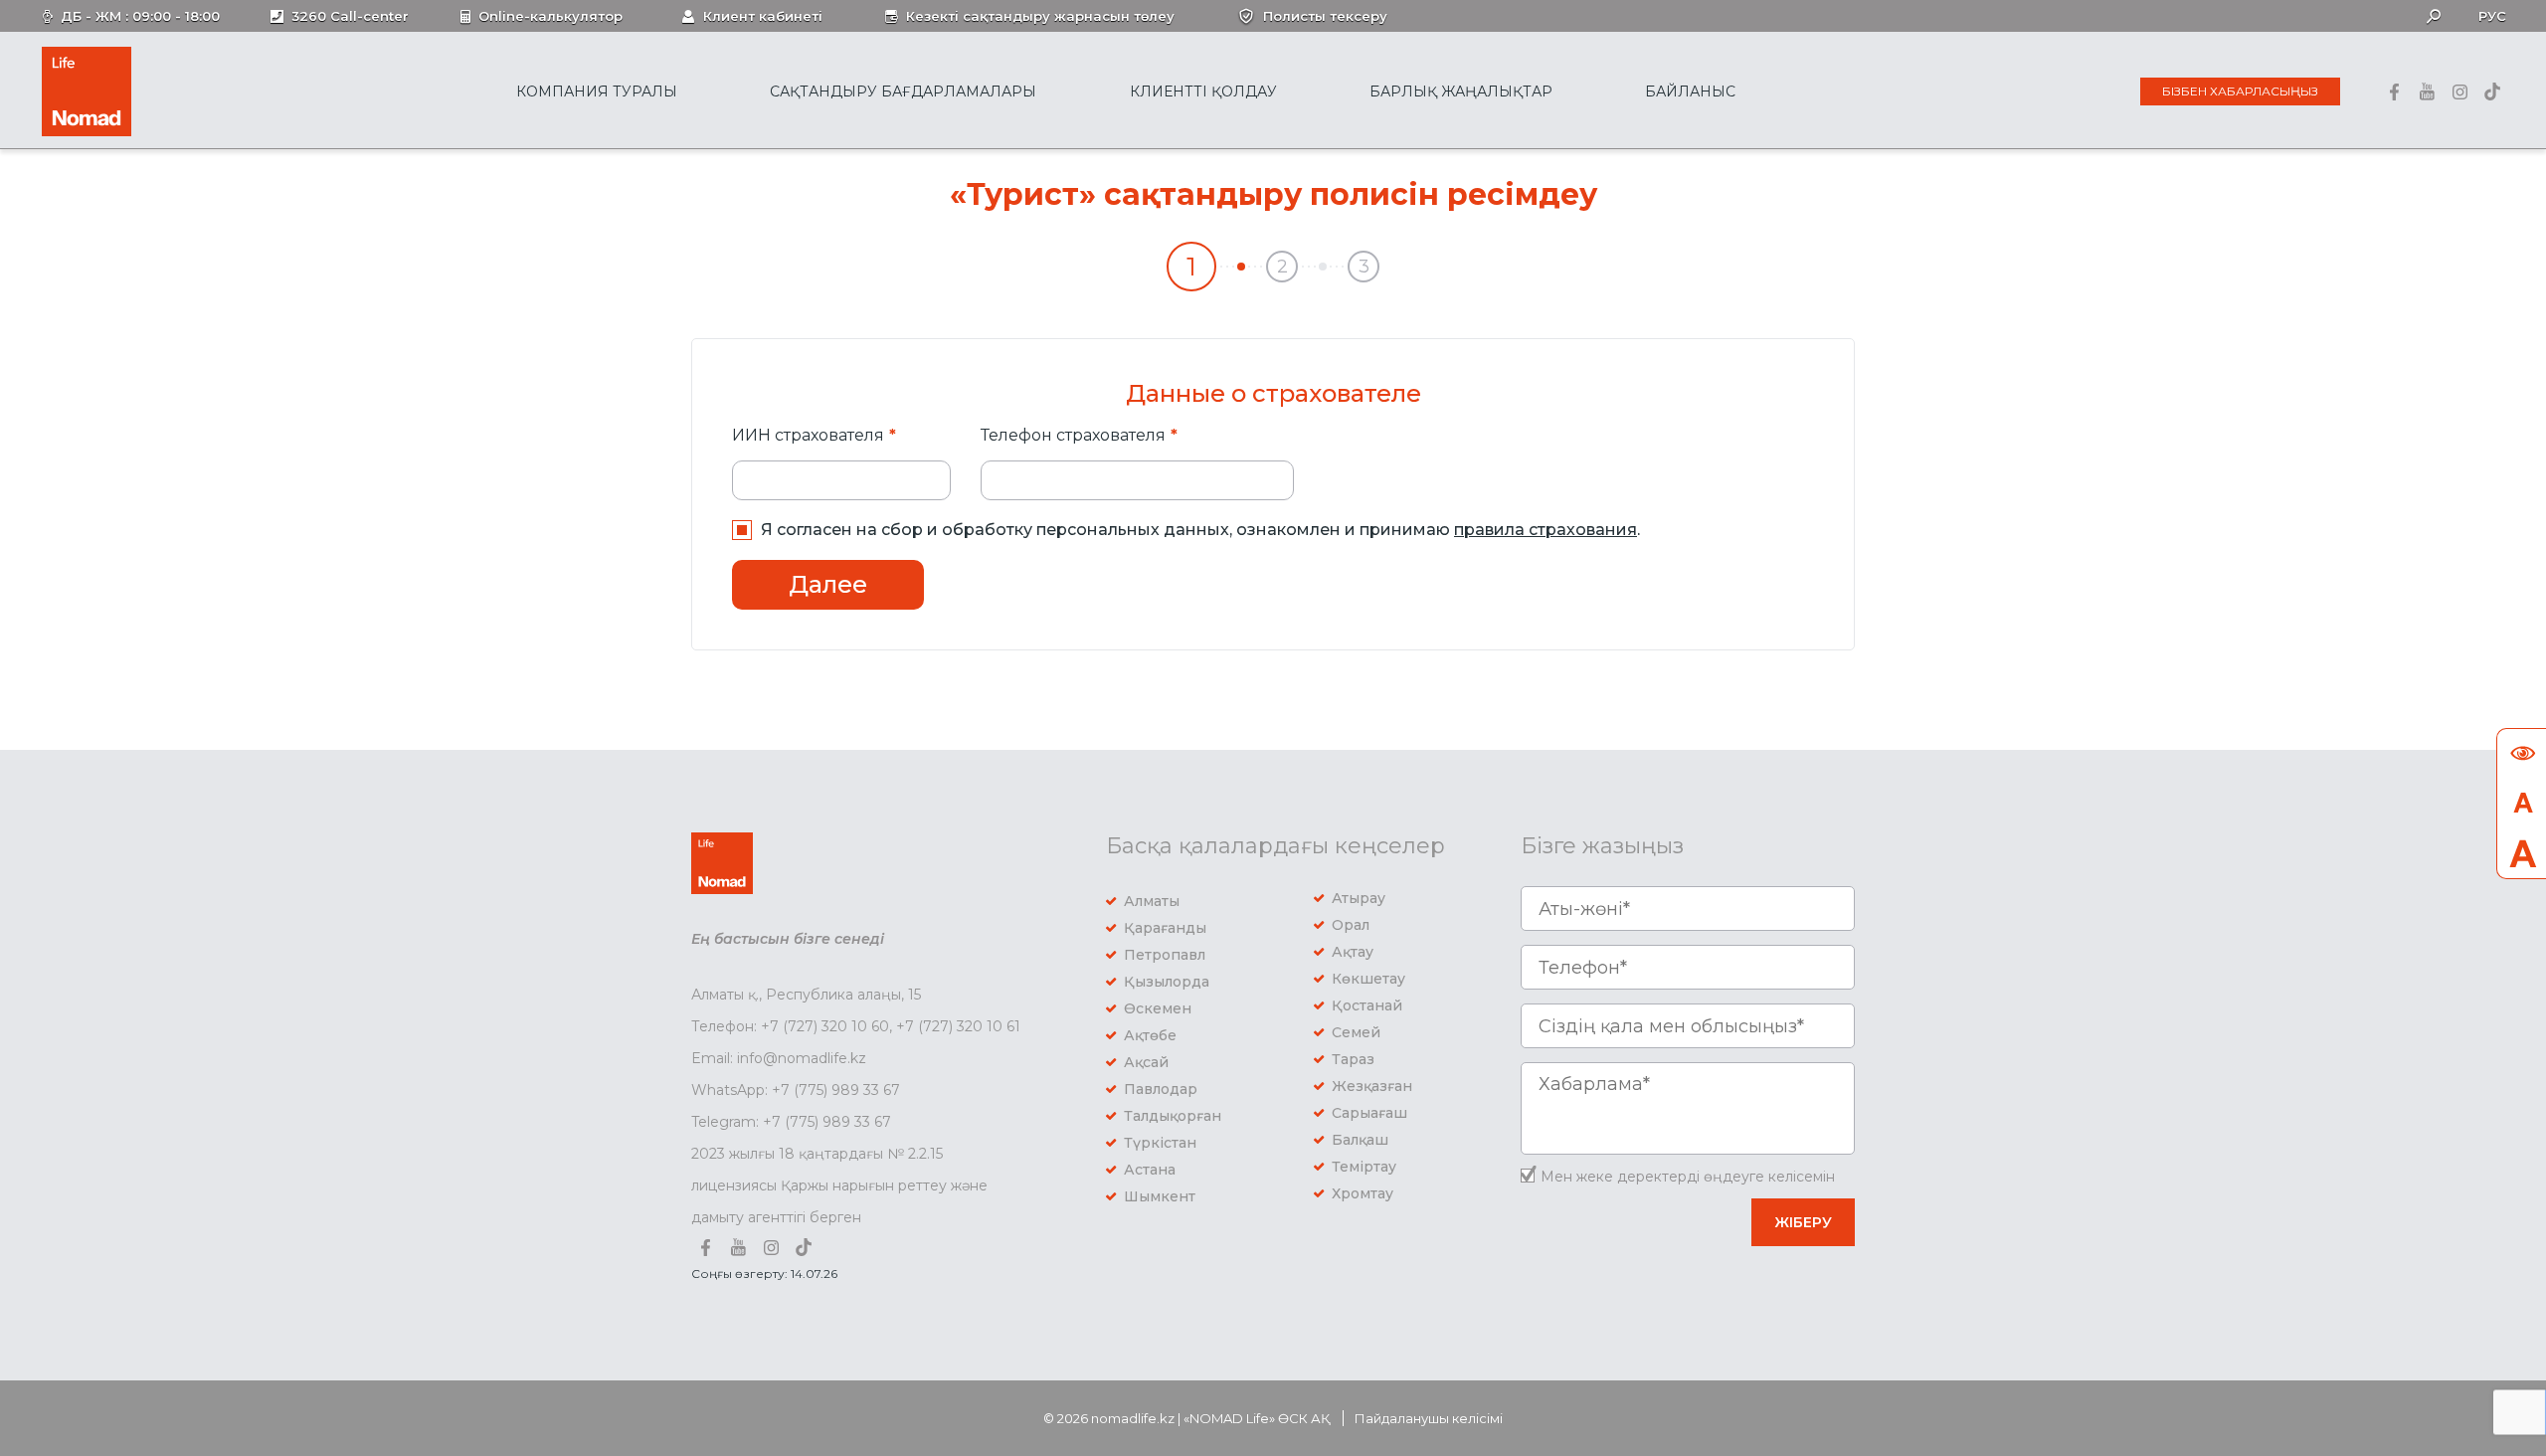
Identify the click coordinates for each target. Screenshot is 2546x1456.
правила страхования (1546, 530)
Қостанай (1367, 1005)
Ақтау (1353, 952)
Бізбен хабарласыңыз (2240, 91)
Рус (2492, 16)
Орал (1351, 925)
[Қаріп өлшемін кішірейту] (2522, 804)
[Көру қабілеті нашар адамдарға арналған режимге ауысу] (2522, 754)
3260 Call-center (350, 16)
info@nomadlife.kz (802, 1058)
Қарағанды (1165, 928)
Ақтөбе (1150, 1035)
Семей (1356, 1032)
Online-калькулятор (550, 16)
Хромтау (1363, 1193)
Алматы (1152, 901)
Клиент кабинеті (763, 16)
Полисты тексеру (1325, 16)
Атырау (1359, 898)
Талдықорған (1173, 1116)
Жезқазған (1372, 1086)
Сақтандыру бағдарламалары (903, 91)
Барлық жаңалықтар (1461, 91)
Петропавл (1165, 955)
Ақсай (1146, 1062)
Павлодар (1161, 1089)
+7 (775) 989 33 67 (836, 1090)
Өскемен (1158, 1008)
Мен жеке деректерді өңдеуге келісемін (1688, 1177)
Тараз (1353, 1059)
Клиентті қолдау (1203, 91)
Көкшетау (1368, 979)
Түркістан (1160, 1143)
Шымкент (1160, 1196)
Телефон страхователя (1073, 435)
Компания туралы (597, 91)
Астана (1150, 1170)
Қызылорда (1167, 982)
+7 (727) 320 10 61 (958, 1026)
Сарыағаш (1369, 1113)
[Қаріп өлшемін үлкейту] (2522, 853)
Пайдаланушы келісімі (1429, 1418)
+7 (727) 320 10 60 (825, 1026)
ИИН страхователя (808, 435)
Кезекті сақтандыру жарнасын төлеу (1040, 16)
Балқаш (1360, 1140)
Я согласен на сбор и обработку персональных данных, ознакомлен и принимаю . (1200, 530)
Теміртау (1364, 1167)
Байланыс (1690, 91)
